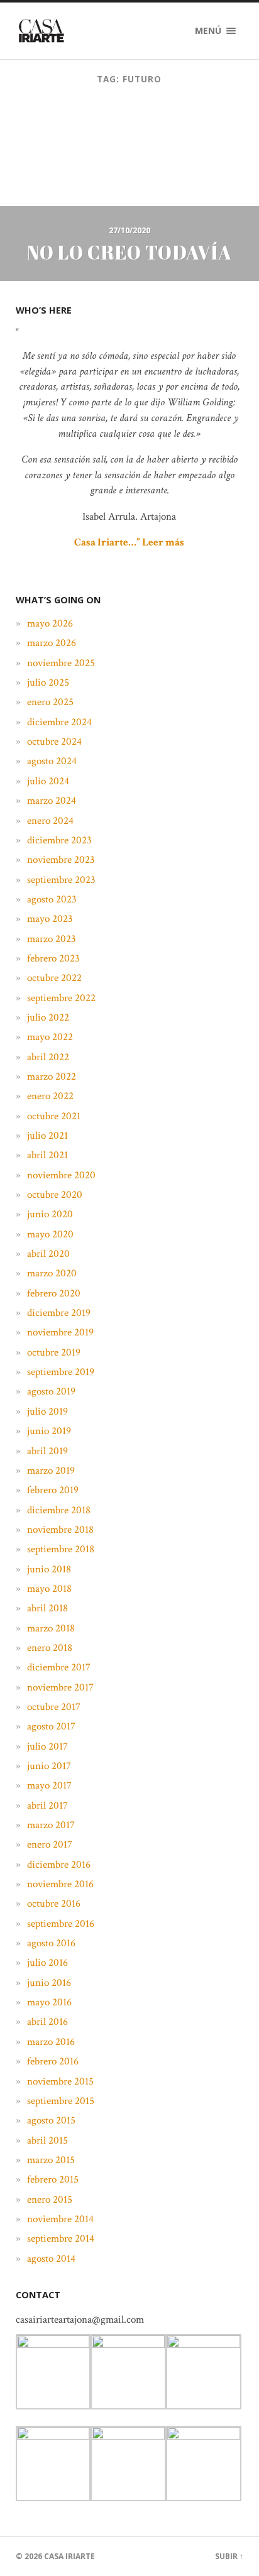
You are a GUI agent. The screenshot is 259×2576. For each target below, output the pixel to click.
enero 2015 (50, 2200)
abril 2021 (47, 1155)
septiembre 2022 (61, 998)
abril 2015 (47, 2140)
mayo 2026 (50, 623)
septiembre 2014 (61, 2239)
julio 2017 (47, 1746)
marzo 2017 (51, 1825)
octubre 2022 (54, 978)
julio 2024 (48, 781)
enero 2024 (50, 821)
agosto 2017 (51, 1726)
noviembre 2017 (60, 1687)
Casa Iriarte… (105, 542)
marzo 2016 (51, 2042)
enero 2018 (50, 1648)
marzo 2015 (51, 2160)
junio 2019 (49, 1431)
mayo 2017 (49, 1785)
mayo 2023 (50, 919)
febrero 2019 (53, 1490)
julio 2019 (47, 1411)
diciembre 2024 (59, 722)
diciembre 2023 (59, 840)
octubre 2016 (54, 1904)
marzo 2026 (52, 643)
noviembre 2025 (61, 663)
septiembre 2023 (61, 880)
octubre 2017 (54, 1707)
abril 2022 (48, 1057)
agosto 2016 (51, 1943)
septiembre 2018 (61, 1549)
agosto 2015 (51, 2120)
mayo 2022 (50, 1037)
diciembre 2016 (59, 1865)
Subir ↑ (229, 2556)
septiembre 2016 (61, 1924)
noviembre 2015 (60, 2081)
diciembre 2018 (59, 1510)
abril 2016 (47, 2022)
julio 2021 (47, 1136)
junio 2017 (49, 1766)
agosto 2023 (52, 899)
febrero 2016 (53, 2061)
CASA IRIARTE (69, 2556)
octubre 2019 (54, 1352)
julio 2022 (48, 1017)
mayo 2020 (50, 1234)
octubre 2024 (54, 742)
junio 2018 (49, 1569)
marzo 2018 (51, 1628)
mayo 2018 (49, 1589)
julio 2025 (48, 682)
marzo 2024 (52, 801)
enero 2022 (50, 1096)
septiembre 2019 (61, 1372)
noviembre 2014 (60, 2219)
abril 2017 (47, 1806)
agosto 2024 (52, 761)
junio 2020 (50, 1214)
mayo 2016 (49, 2002)
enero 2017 (50, 1844)
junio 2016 (49, 1983)
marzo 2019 (51, 1471)
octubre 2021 (54, 1116)
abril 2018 (47, 1608)
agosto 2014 (51, 2259)
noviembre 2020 (61, 1175)
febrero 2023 (53, 958)
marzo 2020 (52, 1273)
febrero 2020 (54, 1293)
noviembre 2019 (60, 1332)
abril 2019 (47, 1451)
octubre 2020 (55, 1195)
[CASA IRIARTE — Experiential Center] (41, 31)
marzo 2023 (52, 939)
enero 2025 (50, 702)
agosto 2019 (51, 1391)
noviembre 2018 (60, 1530)
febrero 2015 (53, 2179)
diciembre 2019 (59, 1313)
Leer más (163, 542)
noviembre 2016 (60, 1884)
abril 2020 (48, 1254)
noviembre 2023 (61, 860)
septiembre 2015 (61, 2101)
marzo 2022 (52, 1077)
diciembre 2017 (59, 1667)
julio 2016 (47, 1963)
